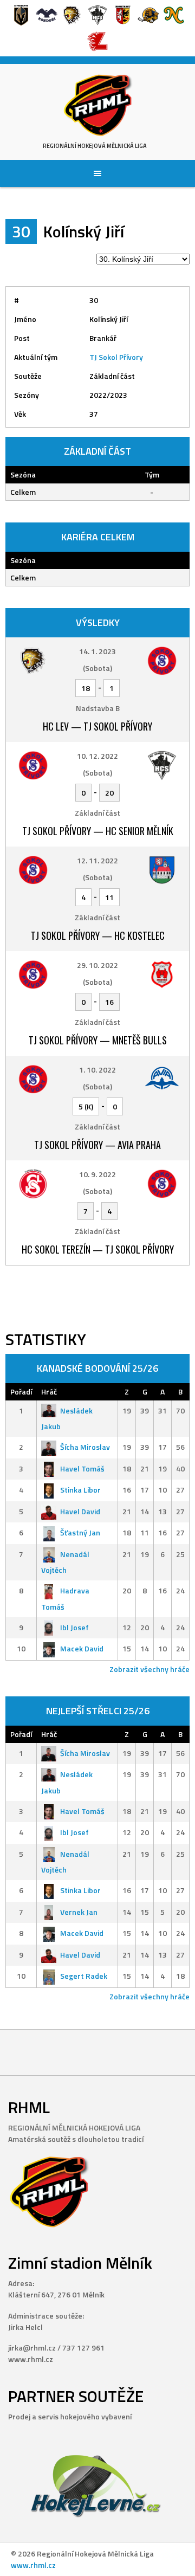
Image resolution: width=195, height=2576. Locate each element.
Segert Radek (84, 1976)
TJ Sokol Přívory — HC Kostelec (98, 935)
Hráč (49, 1392)
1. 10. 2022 (97, 1070)
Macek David (82, 1648)
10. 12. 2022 (97, 756)
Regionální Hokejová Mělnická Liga (95, 146)
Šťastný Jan (80, 1532)
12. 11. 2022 (97, 860)
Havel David (80, 1511)
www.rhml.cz (33, 2565)
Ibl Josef (74, 1627)
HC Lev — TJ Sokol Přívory (97, 726)
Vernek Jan (79, 1912)
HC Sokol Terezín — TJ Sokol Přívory (98, 1249)
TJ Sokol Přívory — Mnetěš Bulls (98, 1040)
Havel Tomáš (82, 1468)
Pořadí (21, 1392)
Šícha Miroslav (85, 1447)
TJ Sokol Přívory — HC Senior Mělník (98, 831)
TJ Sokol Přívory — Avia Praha (97, 1145)
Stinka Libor (80, 1490)
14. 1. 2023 (97, 651)
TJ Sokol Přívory (116, 357)
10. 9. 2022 (97, 1174)
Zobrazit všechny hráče (149, 1669)
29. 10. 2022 (97, 965)
